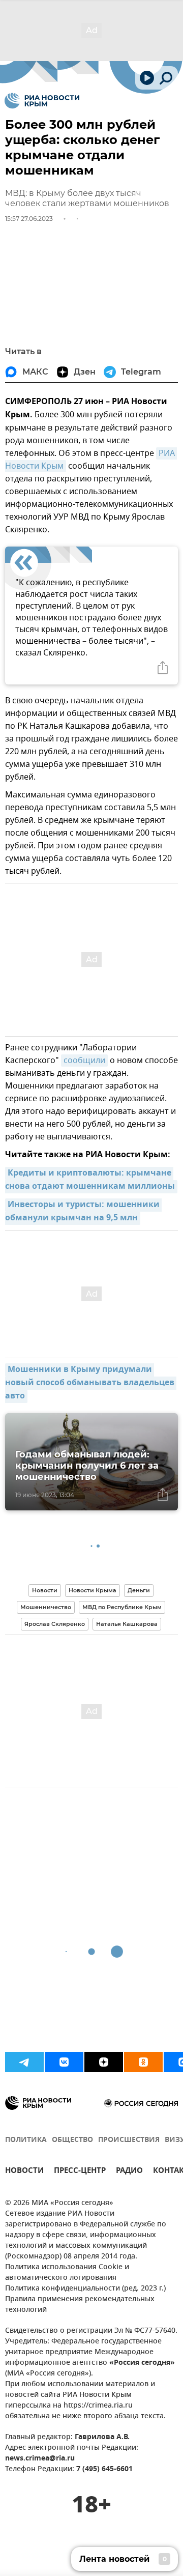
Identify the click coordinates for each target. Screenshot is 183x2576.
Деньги (139, 1590)
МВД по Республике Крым (122, 1607)
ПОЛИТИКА (26, 2140)
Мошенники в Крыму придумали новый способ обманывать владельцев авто (91, 1383)
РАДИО (129, 2172)
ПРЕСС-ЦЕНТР (80, 2172)
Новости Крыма (93, 1590)
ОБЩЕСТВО (72, 2140)
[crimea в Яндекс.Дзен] (104, 2062)
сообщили (84, 1061)
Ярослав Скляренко (55, 1624)
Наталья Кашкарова (127, 1624)
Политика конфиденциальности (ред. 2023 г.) (85, 2289)
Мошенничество (46, 1607)
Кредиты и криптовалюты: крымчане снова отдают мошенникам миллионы (90, 1180)
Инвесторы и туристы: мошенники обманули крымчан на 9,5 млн (83, 1212)
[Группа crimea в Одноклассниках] (143, 2062)
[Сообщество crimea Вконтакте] (64, 2062)
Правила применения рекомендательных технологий (80, 2305)
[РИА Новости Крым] (42, 101)
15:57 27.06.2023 (29, 219)
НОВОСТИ (24, 2172)
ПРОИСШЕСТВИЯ (129, 2140)
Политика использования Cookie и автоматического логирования (67, 2273)
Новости (45, 1590)
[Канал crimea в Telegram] (24, 2062)
